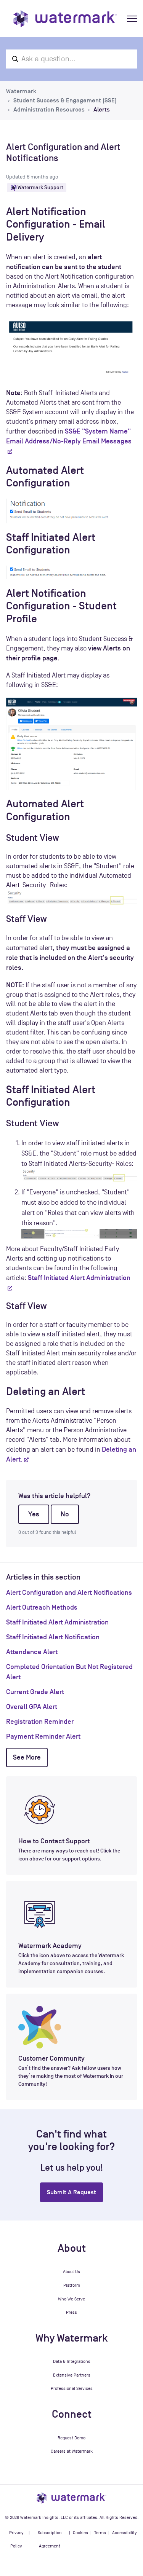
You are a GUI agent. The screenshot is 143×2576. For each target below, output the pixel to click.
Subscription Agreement (50, 2539)
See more (27, 1757)
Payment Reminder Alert (43, 1736)
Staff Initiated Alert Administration (57, 1622)
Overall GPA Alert (32, 1707)
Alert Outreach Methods (42, 1607)
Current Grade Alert (35, 1692)
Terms (100, 2533)
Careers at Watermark (72, 2451)
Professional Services (72, 2388)
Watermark (21, 91)
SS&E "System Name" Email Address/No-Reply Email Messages (69, 436)
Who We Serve (71, 2299)
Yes (34, 1514)
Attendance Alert (32, 1652)
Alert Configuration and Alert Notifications (69, 1592)
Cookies (80, 2533)
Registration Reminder (40, 1722)
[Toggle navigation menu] (132, 19)
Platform (72, 2285)
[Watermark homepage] (65, 19)
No (65, 1514)
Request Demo (71, 2438)
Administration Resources (49, 110)
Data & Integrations (72, 2361)
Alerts (102, 110)
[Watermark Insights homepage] (71, 2498)
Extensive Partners (72, 2375)
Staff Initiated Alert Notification (53, 1637)
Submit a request (71, 2192)
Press (71, 2312)
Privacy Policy (16, 2539)
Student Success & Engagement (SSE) (65, 100)
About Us (71, 2272)
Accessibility (125, 2533)
